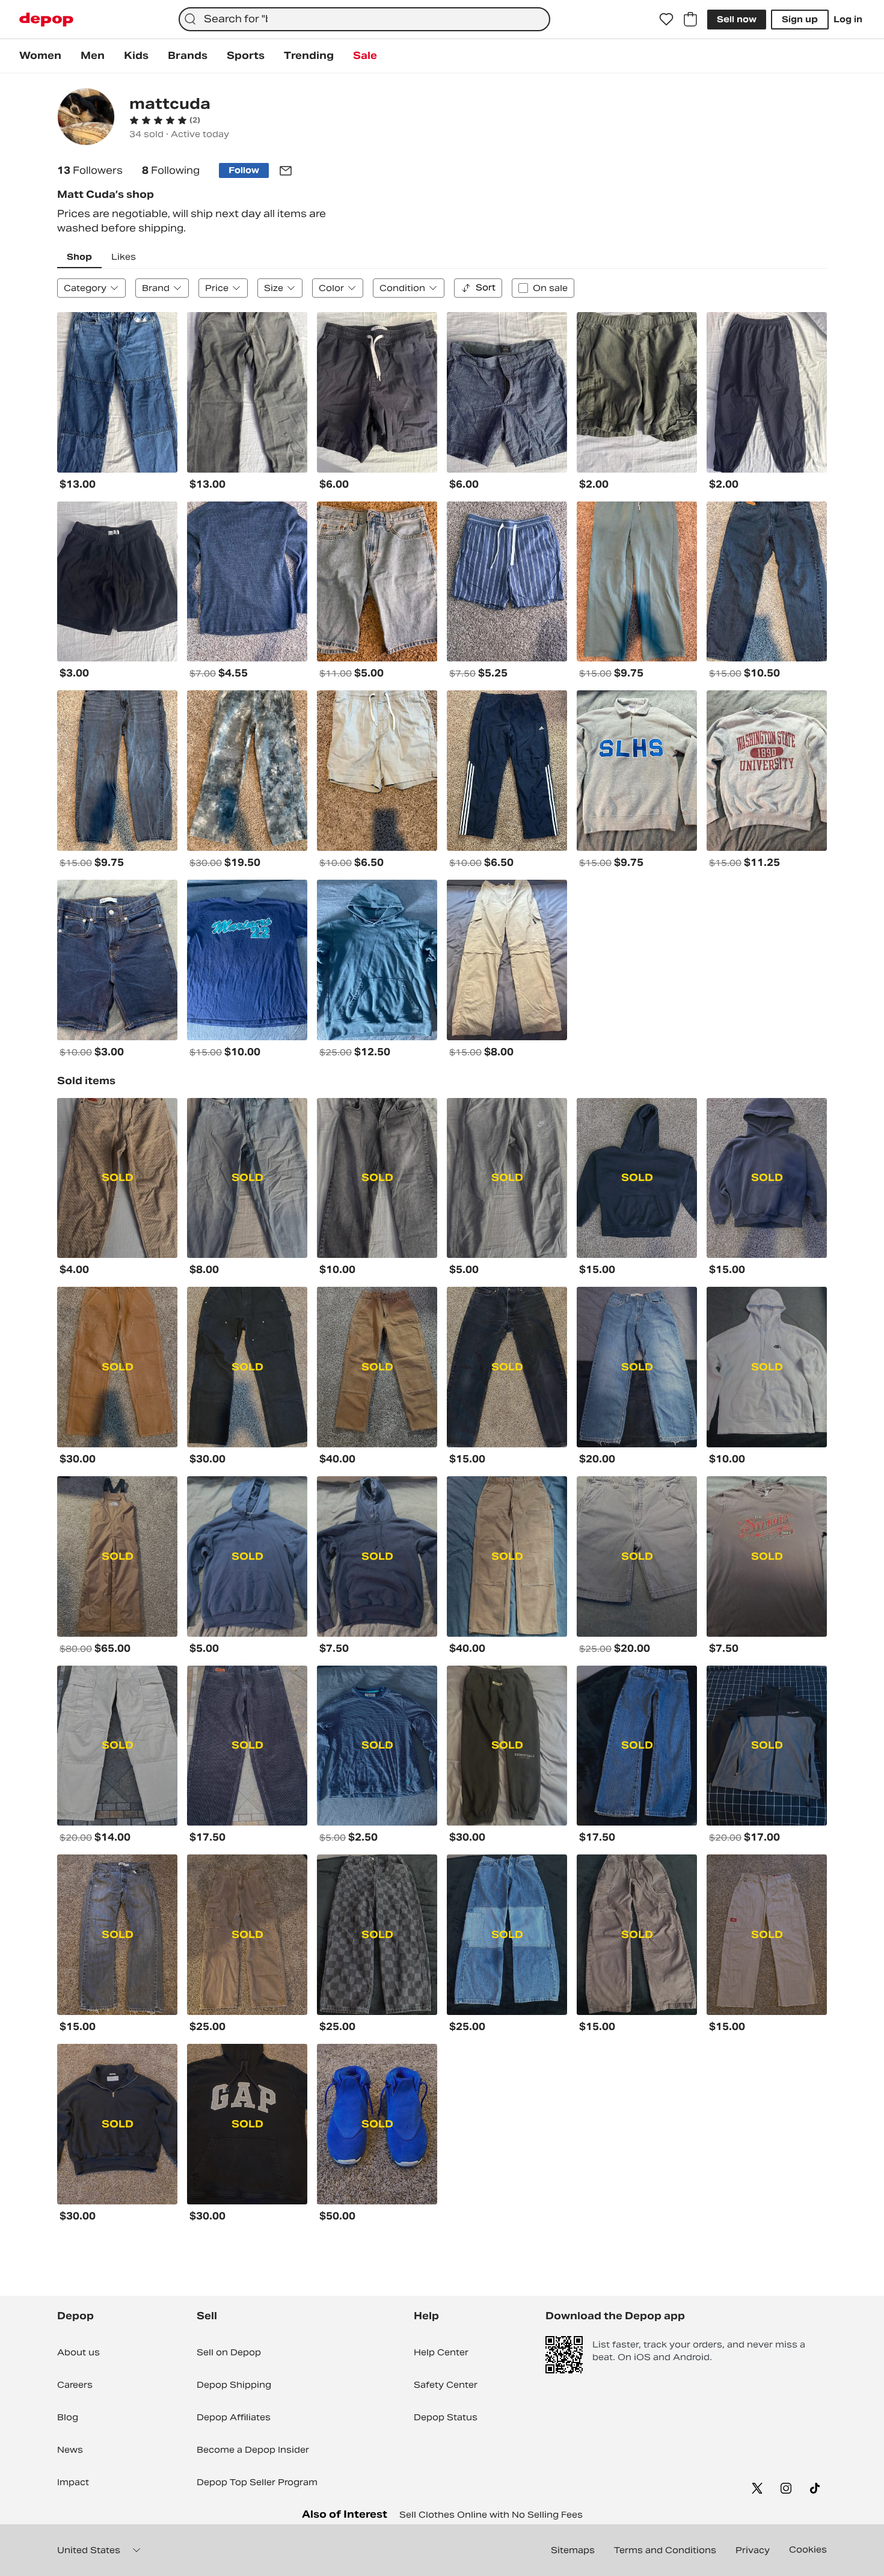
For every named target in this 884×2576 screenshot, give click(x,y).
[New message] (286, 171)
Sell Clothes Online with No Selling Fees (491, 2515)
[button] (165, 120)
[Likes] (666, 19)
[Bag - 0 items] (690, 19)
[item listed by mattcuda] (117, 392)
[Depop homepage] (46, 20)
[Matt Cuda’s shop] (86, 118)
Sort (486, 287)
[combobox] (364, 19)
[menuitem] (40, 56)
